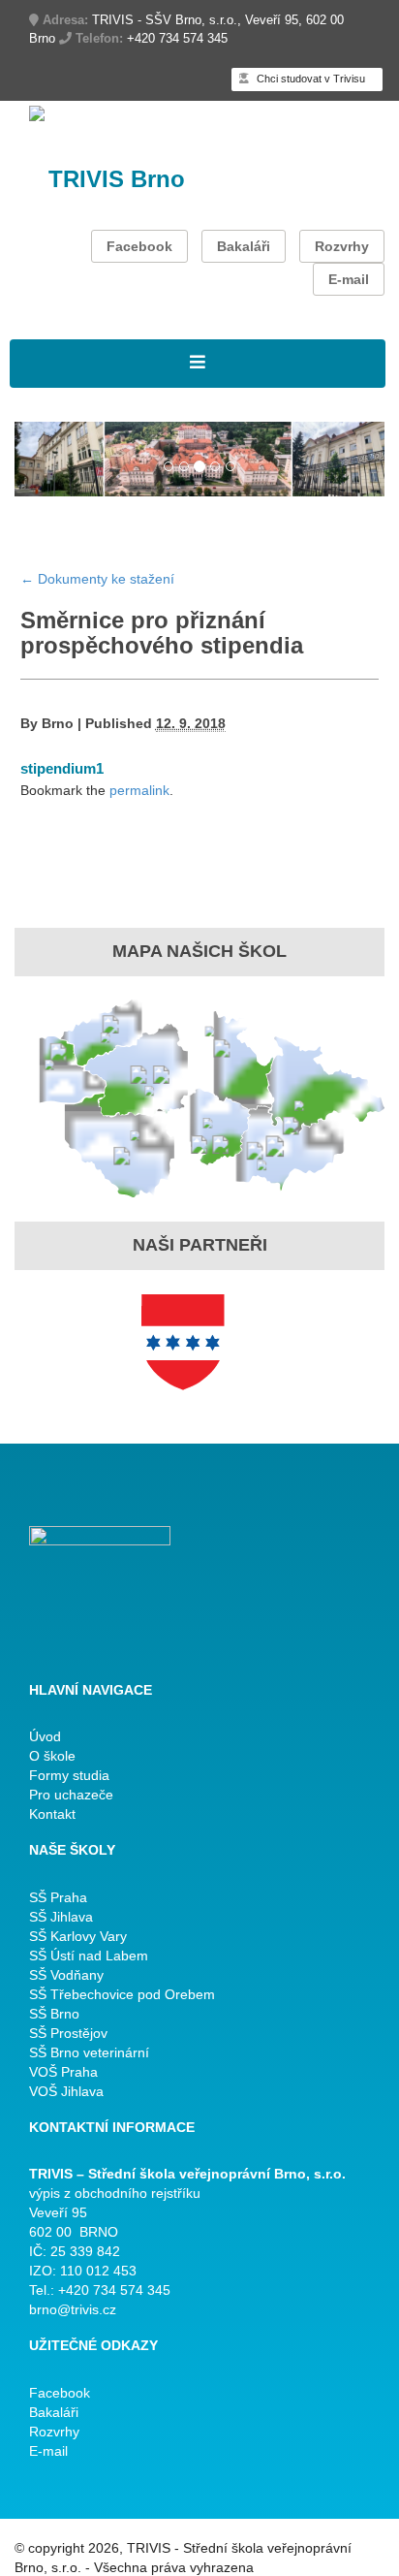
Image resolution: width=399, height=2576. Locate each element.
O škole (52, 1756)
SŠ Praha (58, 1897)
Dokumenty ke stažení (97, 579)
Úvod (45, 1736)
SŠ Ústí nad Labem (89, 1956)
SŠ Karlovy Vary (78, 1936)
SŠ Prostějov (68, 2033)
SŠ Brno (54, 2014)
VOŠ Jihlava (66, 2091)
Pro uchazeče (71, 1795)
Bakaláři (244, 246)
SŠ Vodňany (66, 1975)
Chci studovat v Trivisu (309, 79)
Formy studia (69, 1775)
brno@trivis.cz (73, 2309)
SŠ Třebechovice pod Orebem (122, 1994)
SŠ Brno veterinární (89, 2052)
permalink (139, 790)
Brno (58, 723)
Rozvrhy (342, 246)
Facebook (139, 246)
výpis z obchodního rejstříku (115, 2193)
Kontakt (52, 1814)
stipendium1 (62, 768)
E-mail (349, 279)
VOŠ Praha (63, 2072)
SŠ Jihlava (61, 1917)
